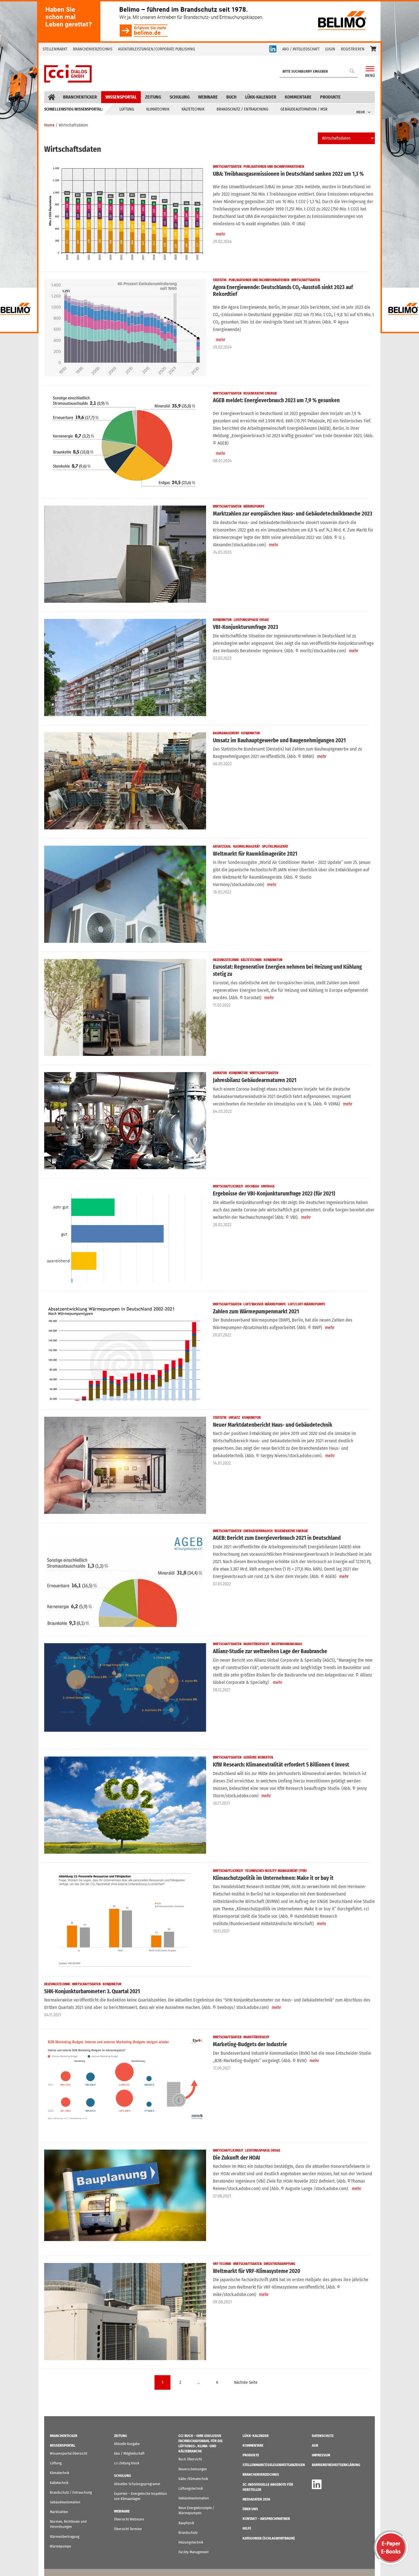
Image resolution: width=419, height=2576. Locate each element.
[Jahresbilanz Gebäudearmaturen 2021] (125, 1121)
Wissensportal (121, 97)
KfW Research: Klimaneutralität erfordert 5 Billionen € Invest (281, 1765)
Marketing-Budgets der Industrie (250, 2044)
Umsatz (234, 1418)
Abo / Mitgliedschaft (129, 2453)
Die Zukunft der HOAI (236, 2158)
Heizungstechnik (226, 960)
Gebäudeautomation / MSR (304, 109)
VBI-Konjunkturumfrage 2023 (246, 627)
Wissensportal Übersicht (69, 2453)
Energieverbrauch (258, 1531)
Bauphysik (186, 2523)
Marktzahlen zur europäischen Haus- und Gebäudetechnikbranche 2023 (293, 514)
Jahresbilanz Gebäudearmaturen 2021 (255, 1080)
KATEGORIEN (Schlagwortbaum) (269, 2538)
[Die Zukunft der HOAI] (125, 2198)
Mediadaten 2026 (256, 2499)
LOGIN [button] (330, 49)
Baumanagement (226, 733)
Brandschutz (188, 2533)
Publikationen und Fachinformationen (274, 167)
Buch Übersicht (190, 2459)
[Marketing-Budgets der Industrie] (125, 2085)
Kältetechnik (193, 109)
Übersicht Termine (128, 2529)
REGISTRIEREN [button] (353, 49)
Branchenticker (80, 97)
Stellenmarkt (55, 49)
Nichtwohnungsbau (287, 1644)
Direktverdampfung (279, 2264)
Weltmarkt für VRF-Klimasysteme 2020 (257, 2271)
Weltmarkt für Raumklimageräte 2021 (256, 854)
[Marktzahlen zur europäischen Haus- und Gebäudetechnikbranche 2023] (125, 554)
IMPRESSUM (321, 2455)
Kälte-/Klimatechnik (193, 2479)
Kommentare (298, 97)
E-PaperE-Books (391, 2548)
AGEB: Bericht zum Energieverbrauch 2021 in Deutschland (277, 1538)
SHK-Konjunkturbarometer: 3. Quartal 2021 (92, 1991)
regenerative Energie (260, 393)
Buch (231, 97)
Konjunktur (222, 620)
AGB (315, 2445)
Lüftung (127, 109)
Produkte (330, 97)
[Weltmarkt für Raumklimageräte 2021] (125, 894)
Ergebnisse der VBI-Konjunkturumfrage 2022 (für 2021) (274, 1194)
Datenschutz (323, 2436)
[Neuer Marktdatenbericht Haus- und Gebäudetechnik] (125, 1465)
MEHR (361, 112)
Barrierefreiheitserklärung (336, 2465)
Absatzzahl (222, 847)
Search (352, 71)
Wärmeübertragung (65, 2537)
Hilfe (247, 2528)
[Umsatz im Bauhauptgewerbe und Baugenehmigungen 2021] (125, 781)
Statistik (220, 280)
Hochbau (252, 1186)
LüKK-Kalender (261, 97)
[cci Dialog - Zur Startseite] (68, 73)
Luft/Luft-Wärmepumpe (307, 1304)
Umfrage (268, 1186)
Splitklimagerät (275, 847)
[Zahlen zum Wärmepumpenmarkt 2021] (125, 1352)
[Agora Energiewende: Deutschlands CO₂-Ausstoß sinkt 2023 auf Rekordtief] (125, 328)
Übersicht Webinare (129, 2519)
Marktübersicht (256, 1644)
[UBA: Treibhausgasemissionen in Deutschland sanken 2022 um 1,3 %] (125, 214)
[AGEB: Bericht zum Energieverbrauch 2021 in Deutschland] (125, 1579)
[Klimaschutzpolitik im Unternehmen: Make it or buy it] (125, 1918)
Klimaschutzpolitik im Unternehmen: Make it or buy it (273, 1878)
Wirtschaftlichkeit (228, 1186)
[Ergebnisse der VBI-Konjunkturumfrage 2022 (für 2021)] (125, 1234)
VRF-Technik (222, 2264)
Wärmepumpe (254, 506)
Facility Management (194, 2552)
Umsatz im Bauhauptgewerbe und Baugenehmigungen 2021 (280, 740)
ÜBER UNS (250, 2509)
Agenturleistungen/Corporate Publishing (156, 49)
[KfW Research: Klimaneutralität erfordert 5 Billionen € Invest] (125, 1805)
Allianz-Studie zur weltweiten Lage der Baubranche (270, 1651)
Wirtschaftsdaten (227, 167)
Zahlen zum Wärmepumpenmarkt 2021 (256, 1311)
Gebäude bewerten (258, 1757)
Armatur (220, 1073)
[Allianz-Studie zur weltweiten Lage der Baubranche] (125, 1692)
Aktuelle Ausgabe (127, 2444)
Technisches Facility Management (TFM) (276, 1871)
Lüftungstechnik (191, 2488)
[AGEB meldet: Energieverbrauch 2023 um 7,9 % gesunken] (125, 441)
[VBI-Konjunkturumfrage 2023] (125, 667)
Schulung (180, 97)
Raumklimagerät (247, 847)
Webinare (208, 97)
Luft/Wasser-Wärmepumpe (265, 1304)
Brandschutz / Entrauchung (242, 109)
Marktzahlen (59, 2512)
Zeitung (153, 97)
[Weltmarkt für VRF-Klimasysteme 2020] (125, 2312)
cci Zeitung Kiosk (127, 2463)
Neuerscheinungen (193, 2469)
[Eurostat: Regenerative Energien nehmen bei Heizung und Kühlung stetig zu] (125, 1008)
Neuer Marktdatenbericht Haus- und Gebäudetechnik (273, 1425)
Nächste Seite (246, 2382)
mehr (221, 234)
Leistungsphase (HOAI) (251, 620)
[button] (373, 49)
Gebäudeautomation (65, 2502)
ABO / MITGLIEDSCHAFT (301, 49)
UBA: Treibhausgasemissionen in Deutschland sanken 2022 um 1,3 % (288, 174)
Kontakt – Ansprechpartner (266, 2519)
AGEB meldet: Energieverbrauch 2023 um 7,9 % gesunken (276, 400)
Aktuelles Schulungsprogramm (137, 2484)
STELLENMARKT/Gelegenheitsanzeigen (274, 2465)
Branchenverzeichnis (93, 49)
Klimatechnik (158, 109)
